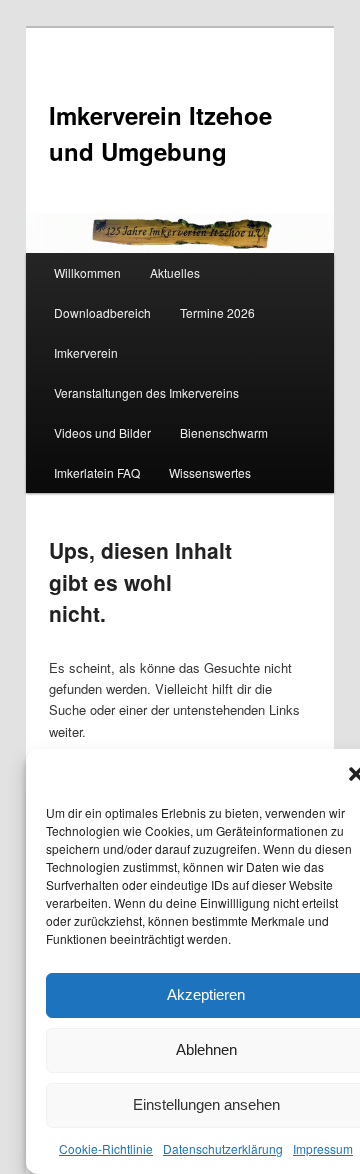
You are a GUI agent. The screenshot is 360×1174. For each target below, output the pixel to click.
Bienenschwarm (224, 432)
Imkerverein (86, 352)
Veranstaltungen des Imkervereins (146, 392)
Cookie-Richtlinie (106, 1148)
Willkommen (87, 272)
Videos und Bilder (102, 432)
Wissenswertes (210, 472)
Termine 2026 (217, 312)
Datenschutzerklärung (223, 1148)
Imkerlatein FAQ (97, 472)
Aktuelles (175, 272)
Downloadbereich (102, 312)
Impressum (323, 1148)
